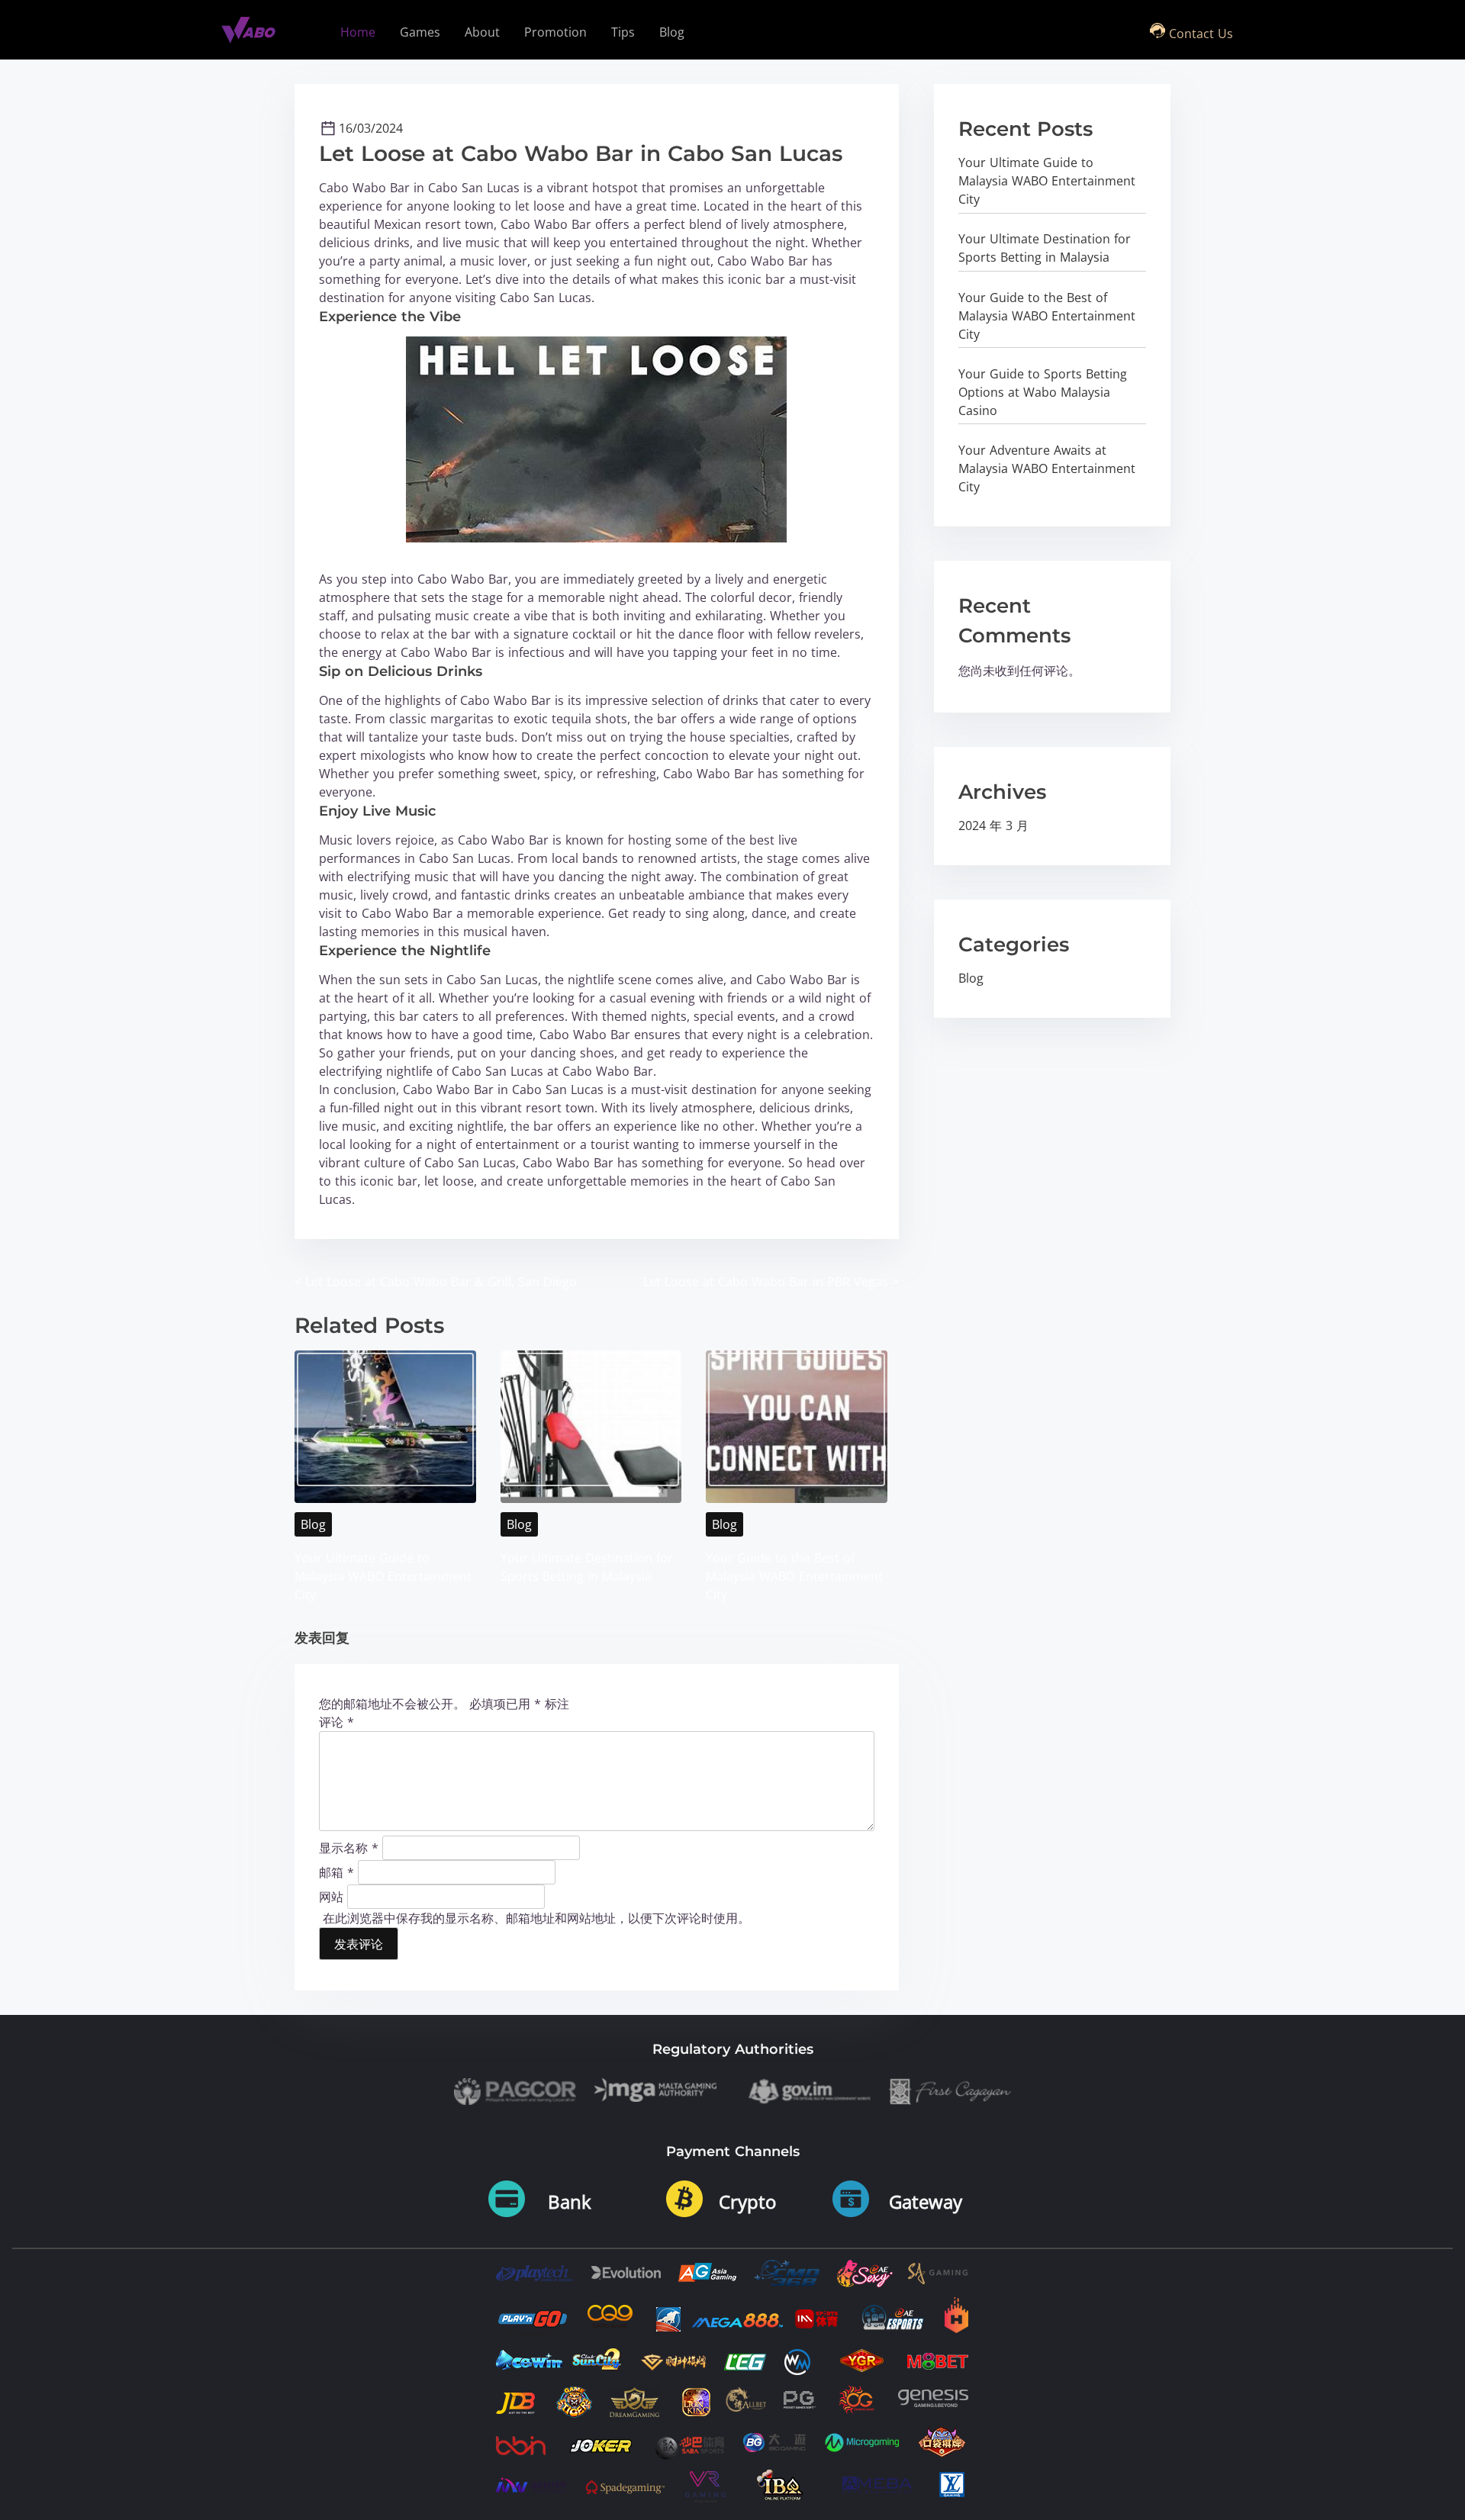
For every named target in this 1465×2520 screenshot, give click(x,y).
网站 (331, 1896)
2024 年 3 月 (993, 826)
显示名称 (349, 1847)
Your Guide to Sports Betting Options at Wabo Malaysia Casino (1043, 392)
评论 (336, 1722)
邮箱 (336, 1871)
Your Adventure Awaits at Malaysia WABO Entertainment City (1047, 468)
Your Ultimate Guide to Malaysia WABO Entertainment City (383, 1576)
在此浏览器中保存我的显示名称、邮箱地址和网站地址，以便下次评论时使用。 (536, 1918)
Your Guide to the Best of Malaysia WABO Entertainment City (794, 1576)
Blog (313, 1524)
